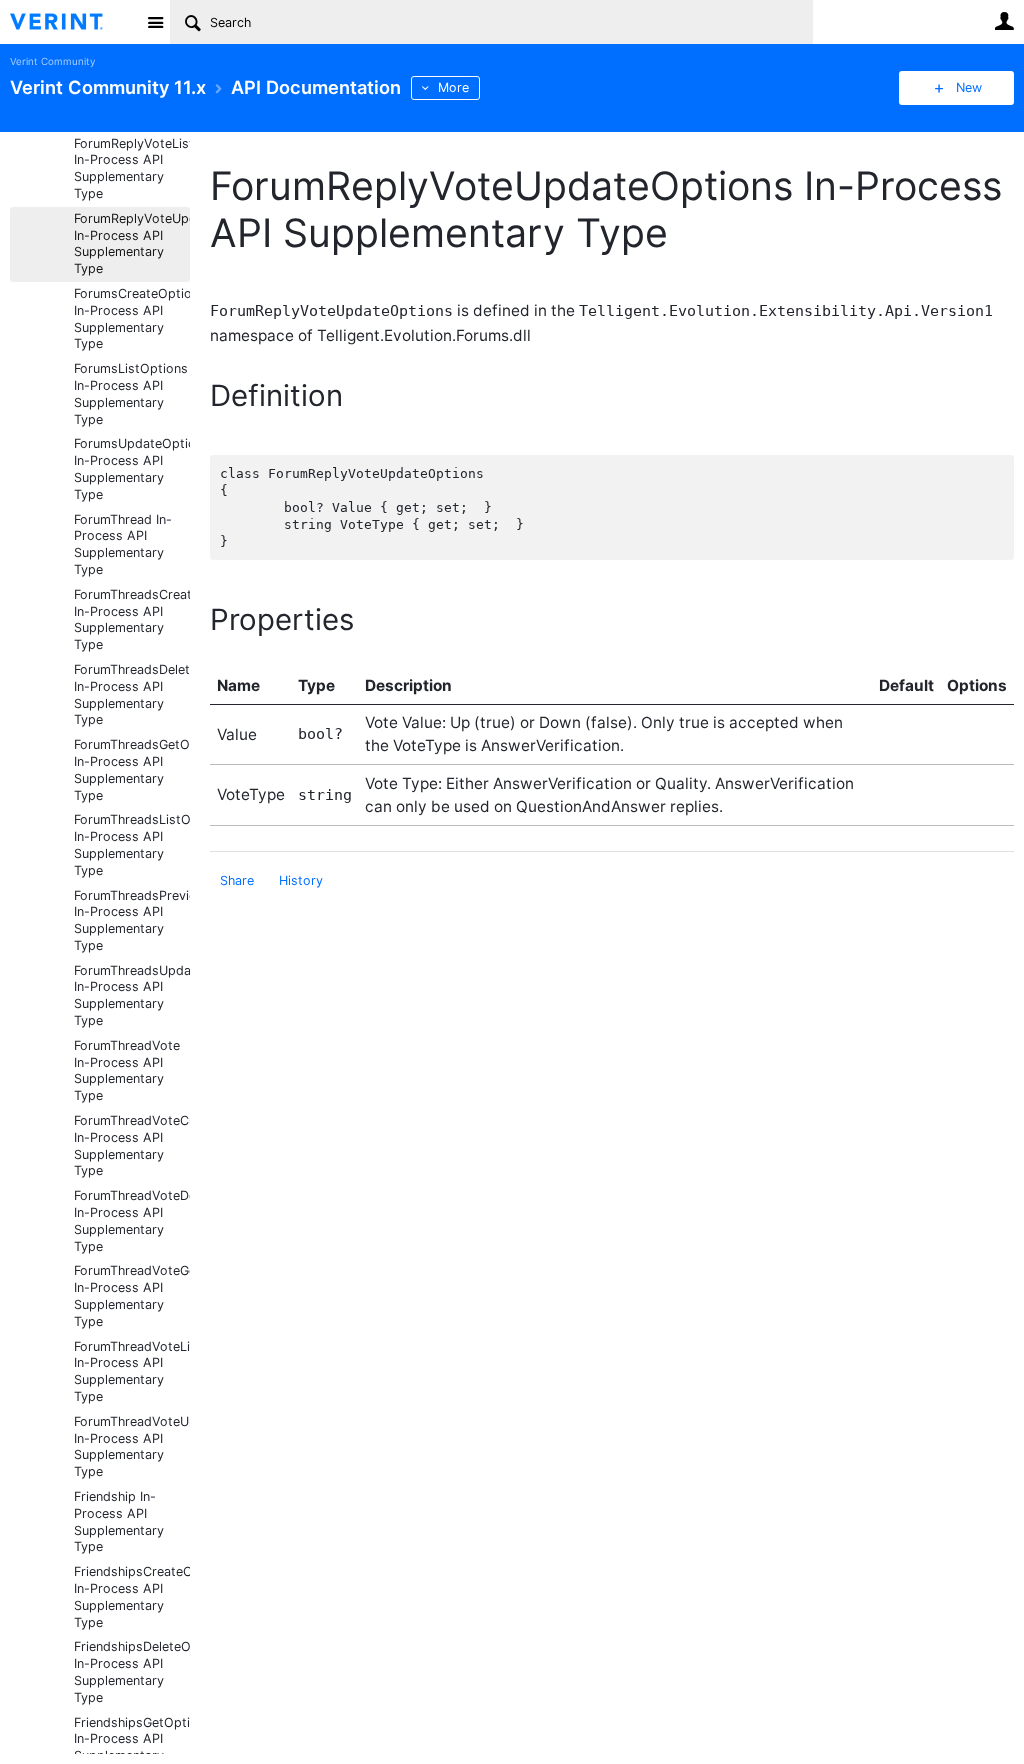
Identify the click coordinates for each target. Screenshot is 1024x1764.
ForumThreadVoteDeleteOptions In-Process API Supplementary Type (132, 1220)
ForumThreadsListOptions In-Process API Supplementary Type (132, 844)
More (453, 87)
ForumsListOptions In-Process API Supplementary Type (131, 393)
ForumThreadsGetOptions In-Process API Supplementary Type (132, 769)
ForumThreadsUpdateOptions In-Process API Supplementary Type (132, 995)
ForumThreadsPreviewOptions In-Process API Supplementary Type (132, 920)
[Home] (72, 22)
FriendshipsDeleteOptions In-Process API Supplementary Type (132, 1671)
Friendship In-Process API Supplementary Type (119, 1521)
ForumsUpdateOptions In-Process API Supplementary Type (132, 468)
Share (237, 880)
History (301, 880)
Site (155, 22)
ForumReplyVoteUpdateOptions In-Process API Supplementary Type (132, 243)
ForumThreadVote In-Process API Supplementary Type (127, 1070)
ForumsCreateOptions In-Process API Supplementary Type (132, 318)
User (1004, 21)
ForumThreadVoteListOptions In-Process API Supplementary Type (132, 1371)
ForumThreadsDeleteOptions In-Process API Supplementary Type (132, 694)
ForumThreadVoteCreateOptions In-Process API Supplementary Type (132, 1145)
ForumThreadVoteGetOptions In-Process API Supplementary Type (132, 1295)
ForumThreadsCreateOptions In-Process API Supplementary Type (132, 619)
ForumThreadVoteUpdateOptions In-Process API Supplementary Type (132, 1446)
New (969, 87)
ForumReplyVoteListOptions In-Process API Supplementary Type (132, 168)
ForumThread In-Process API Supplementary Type (123, 544)
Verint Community (52, 61)
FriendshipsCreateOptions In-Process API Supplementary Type (132, 1596)
